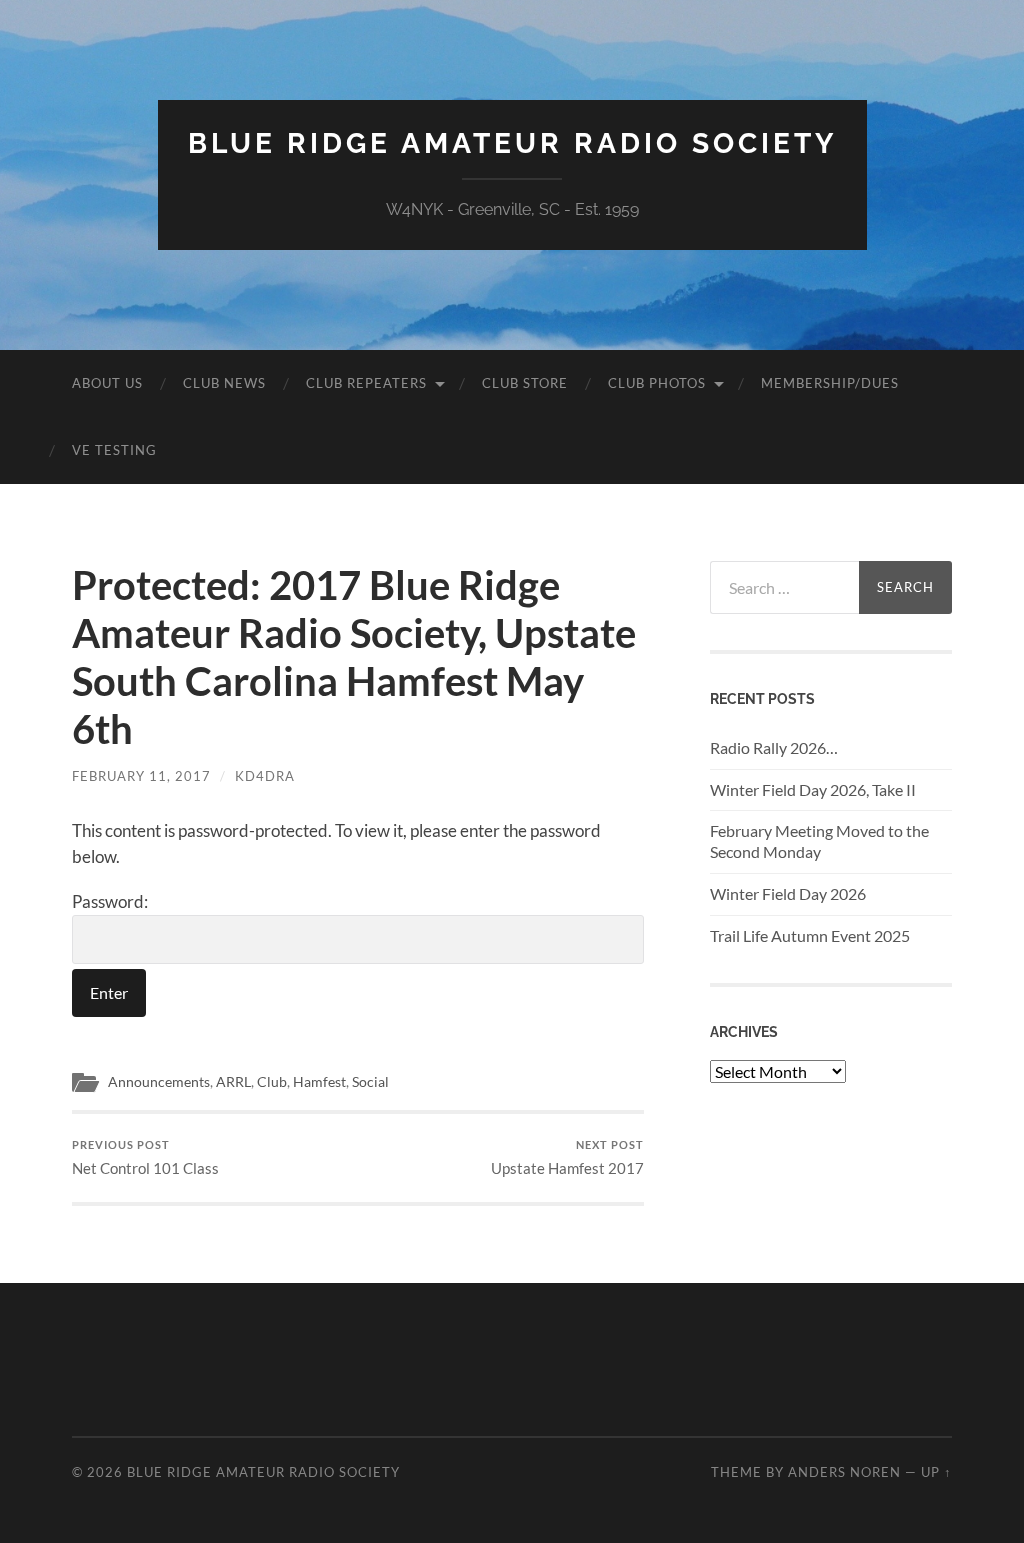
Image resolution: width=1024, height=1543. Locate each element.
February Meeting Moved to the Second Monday (819, 841)
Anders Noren (844, 1472)
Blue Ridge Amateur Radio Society (512, 143)
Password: (110, 901)
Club (272, 1082)
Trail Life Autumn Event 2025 (810, 935)
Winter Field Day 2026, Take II (813, 789)
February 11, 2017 (141, 776)
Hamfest (319, 1082)
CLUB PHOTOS (657, 383)
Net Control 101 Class (145, 1157)
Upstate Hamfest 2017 (567, 1157)
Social (370, 1082)
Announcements (159, 1082)
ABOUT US (107, 383)
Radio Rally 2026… (774, 747)
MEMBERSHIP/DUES (830, 383)
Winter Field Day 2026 (788, 893)
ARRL (233, 1082)
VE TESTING (114, 450)
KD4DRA (265, 776)
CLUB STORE (525, 383)
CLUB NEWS (224, 383)
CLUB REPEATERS (366, 383)
